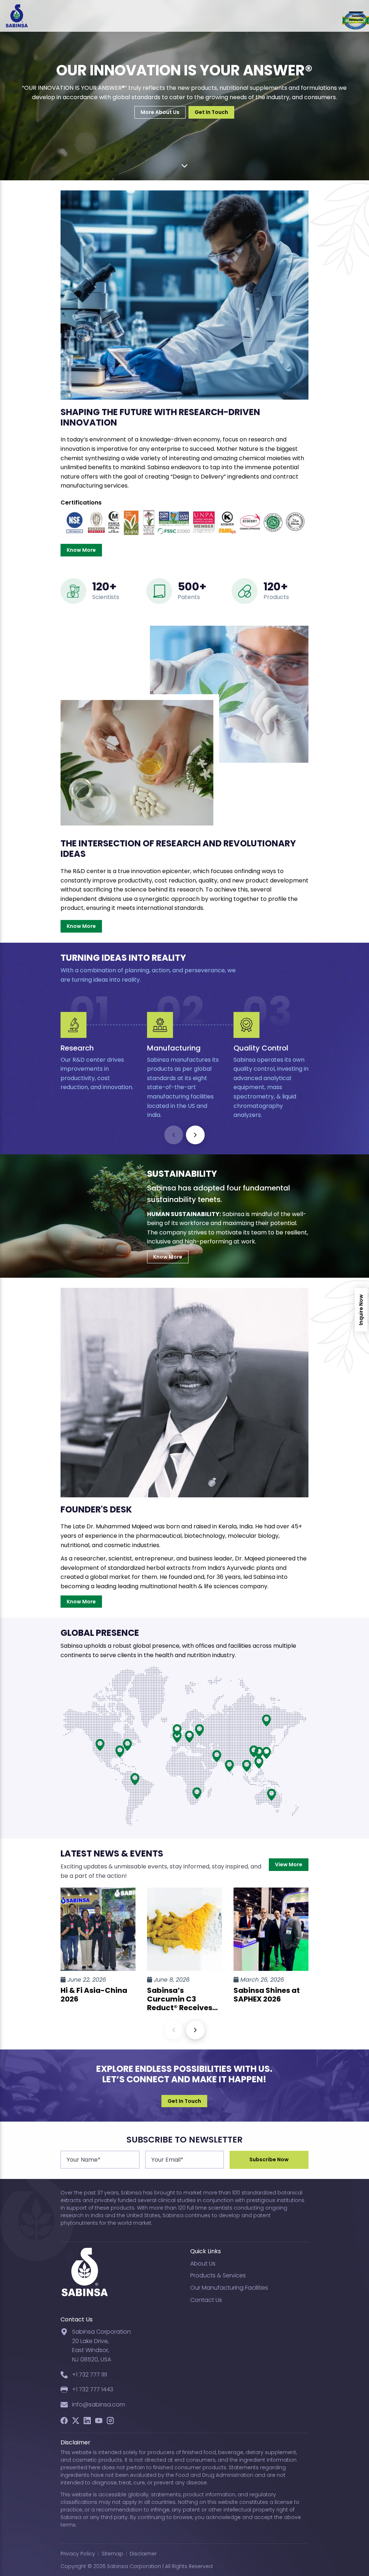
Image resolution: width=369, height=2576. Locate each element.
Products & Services (218, 2275)
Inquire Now (361, 1310)
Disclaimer (143, 2554)
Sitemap (112, 2554)
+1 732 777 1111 (90, 2375)
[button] (195, 1135)
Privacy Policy (78, 2554)
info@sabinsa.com (99, 2405)
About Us (203, 2264)
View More (289, 1864)
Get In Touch (211, 112)
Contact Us (206, 2300)
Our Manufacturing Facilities (229, 2288)
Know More (81, 550)
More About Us (160, 112)
